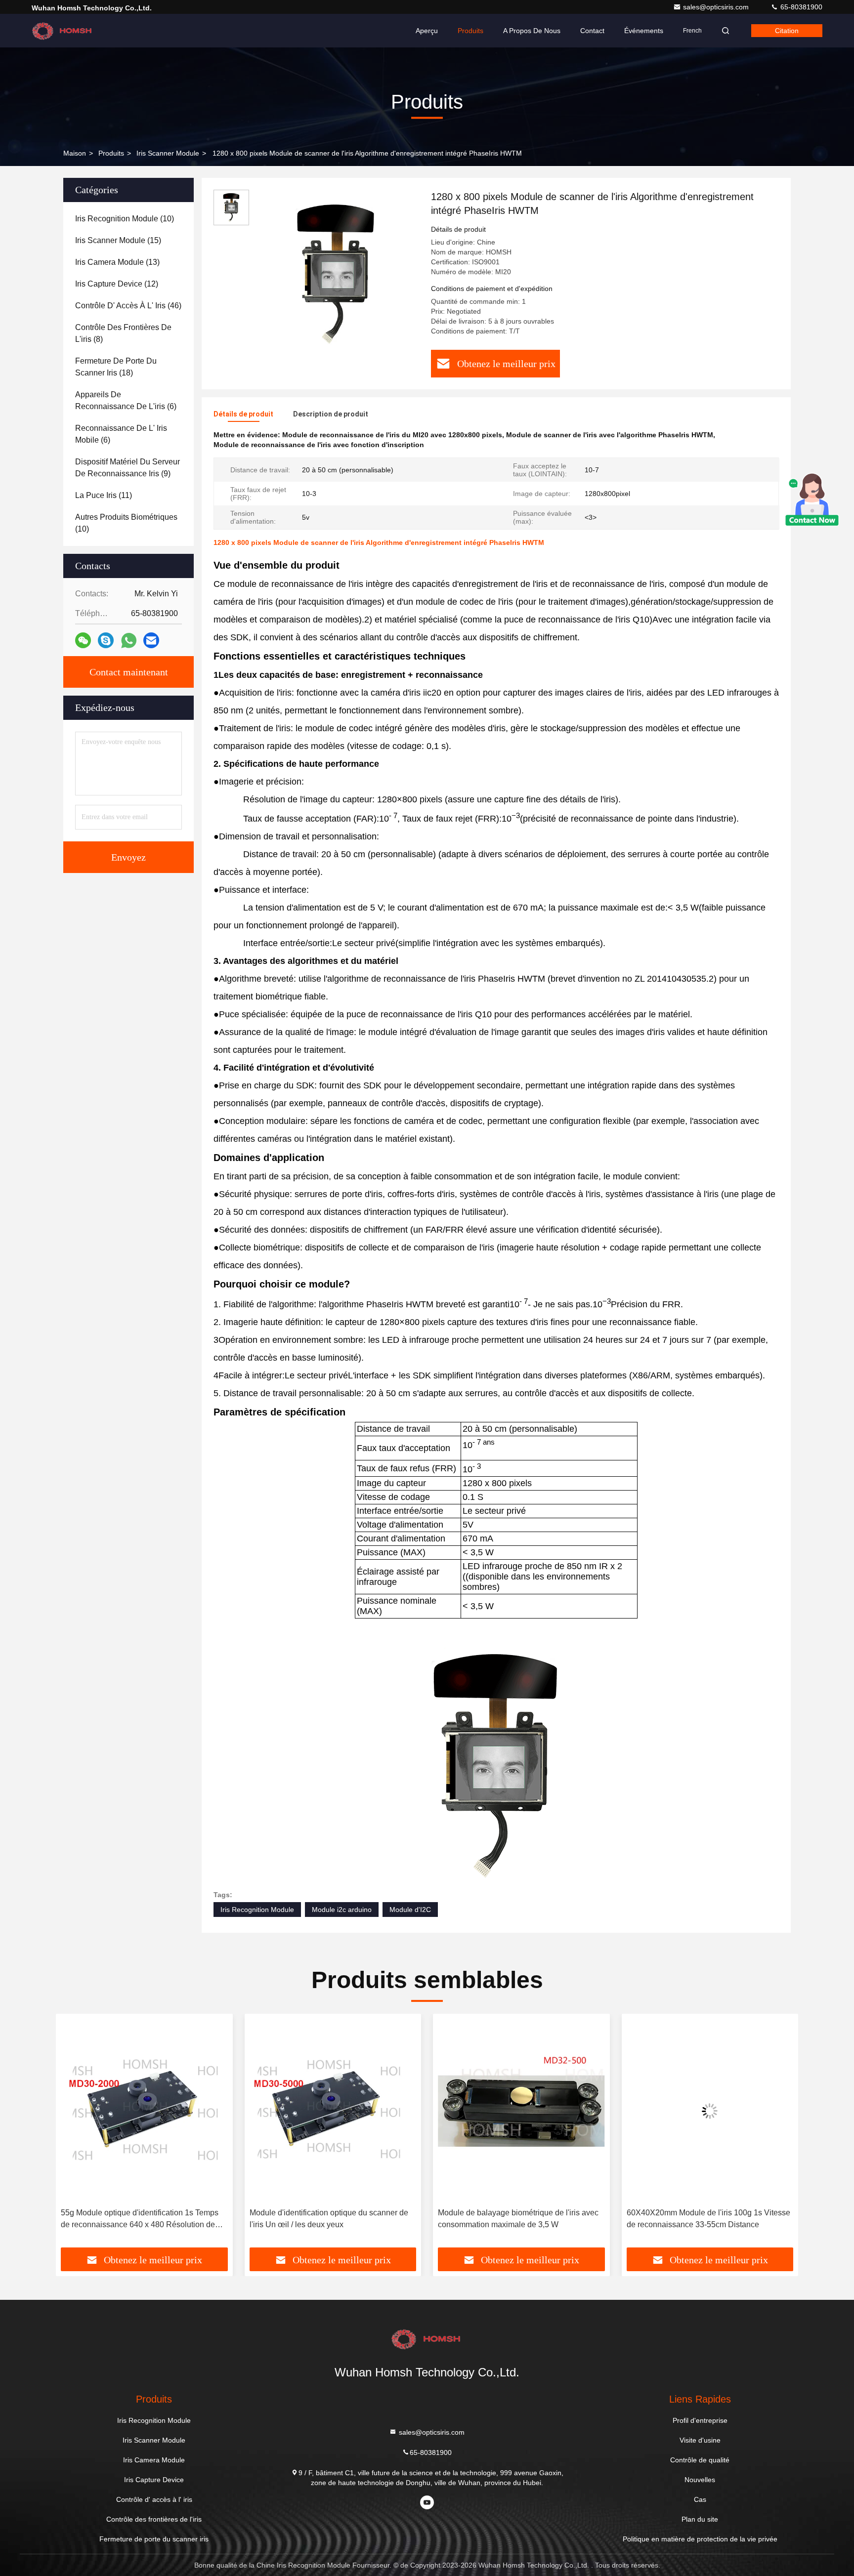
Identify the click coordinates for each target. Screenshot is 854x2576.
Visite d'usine (700, 2440)
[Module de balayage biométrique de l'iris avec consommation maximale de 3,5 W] (333, 2111)
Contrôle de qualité (700, 2460)
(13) (117, 262)
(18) (116, 367)
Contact (592, 31)
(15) (118, 240)
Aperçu (427, 31)
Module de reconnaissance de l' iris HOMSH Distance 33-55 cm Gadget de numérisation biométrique (704, 2220)
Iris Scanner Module (168, 153)
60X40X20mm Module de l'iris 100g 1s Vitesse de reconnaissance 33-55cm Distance (520, 2219)
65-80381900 (800, 7)
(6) (126, 400)
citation (787, 31)
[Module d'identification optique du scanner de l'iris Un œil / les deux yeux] (144, 2111)
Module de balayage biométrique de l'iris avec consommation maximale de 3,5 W (330, 2219)
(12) (117, 284)
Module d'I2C (410, 1910)
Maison (75, 153)
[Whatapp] (129, 641)
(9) (128, 468)
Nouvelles (700, 2480)
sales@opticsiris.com (717, 7)
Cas (700, 2499)
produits (111, 153)
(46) (128, 306)
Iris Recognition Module (257, 1910)
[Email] (151, 640)
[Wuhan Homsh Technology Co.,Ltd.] (63, 31)
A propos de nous (532, 31)
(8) (123, 333)
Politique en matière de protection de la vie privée (700, 2539)
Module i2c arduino (342, 1910)
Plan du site (700, 2519)
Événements (644, 31)
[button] (74, 2134)
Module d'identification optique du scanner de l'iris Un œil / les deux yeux (140, 2219)
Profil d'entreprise (700, 2420)
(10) (125, 219)
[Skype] (106, 640)
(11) (104, 495)
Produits (470, 31)
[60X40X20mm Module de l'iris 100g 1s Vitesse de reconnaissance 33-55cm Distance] (521, 2111)
